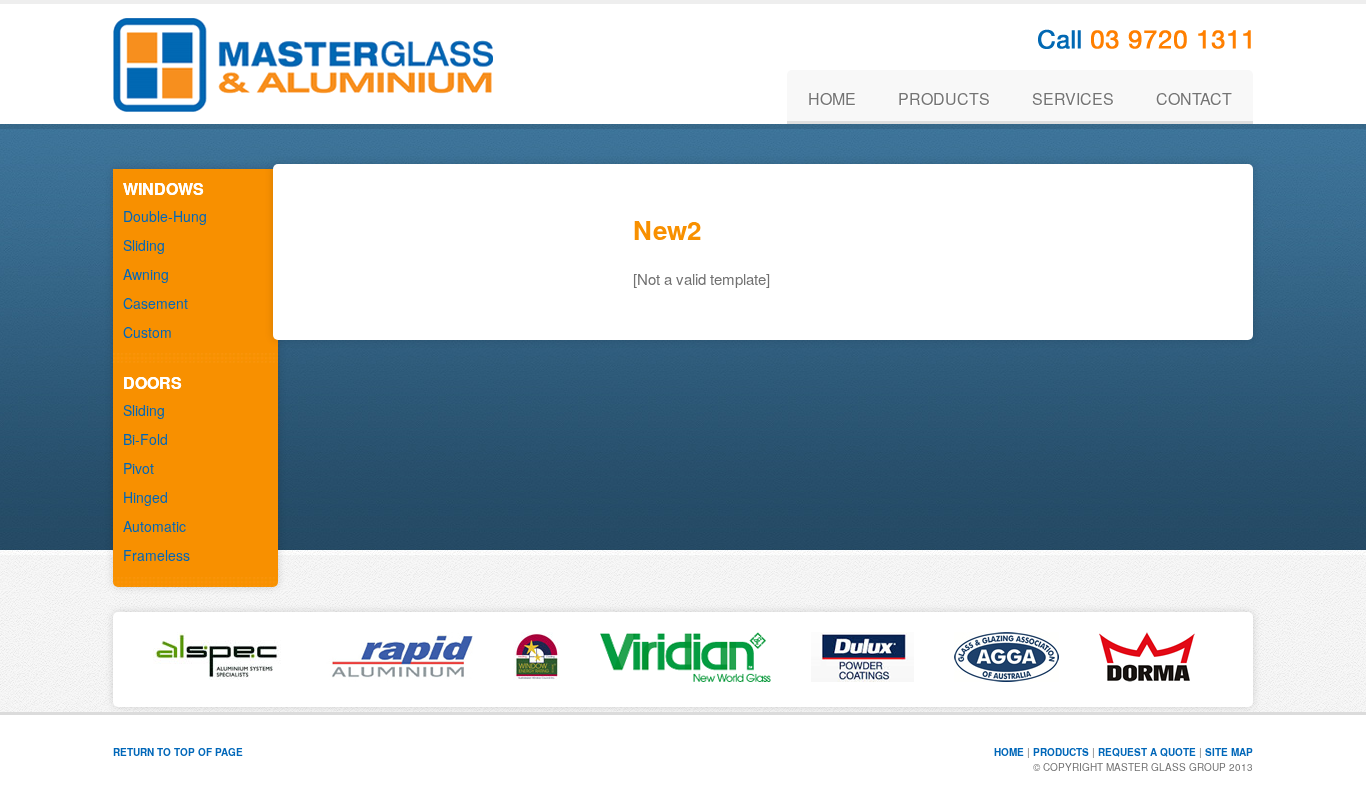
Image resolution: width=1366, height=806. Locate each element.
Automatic (154, 526)
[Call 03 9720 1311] (1145, 42)
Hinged (145, 497)
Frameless (156, 555)
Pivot (138, 468)
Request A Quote (1147, 752)
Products (1061, 752)
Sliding (144, 245)
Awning (146, 274)
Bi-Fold (145, 439)
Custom (147, 332)
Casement (155, 303)
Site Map (1229, 752)
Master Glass (303, 64)
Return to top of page (178, 752)
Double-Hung (165, 216)
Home (1009, 752)
